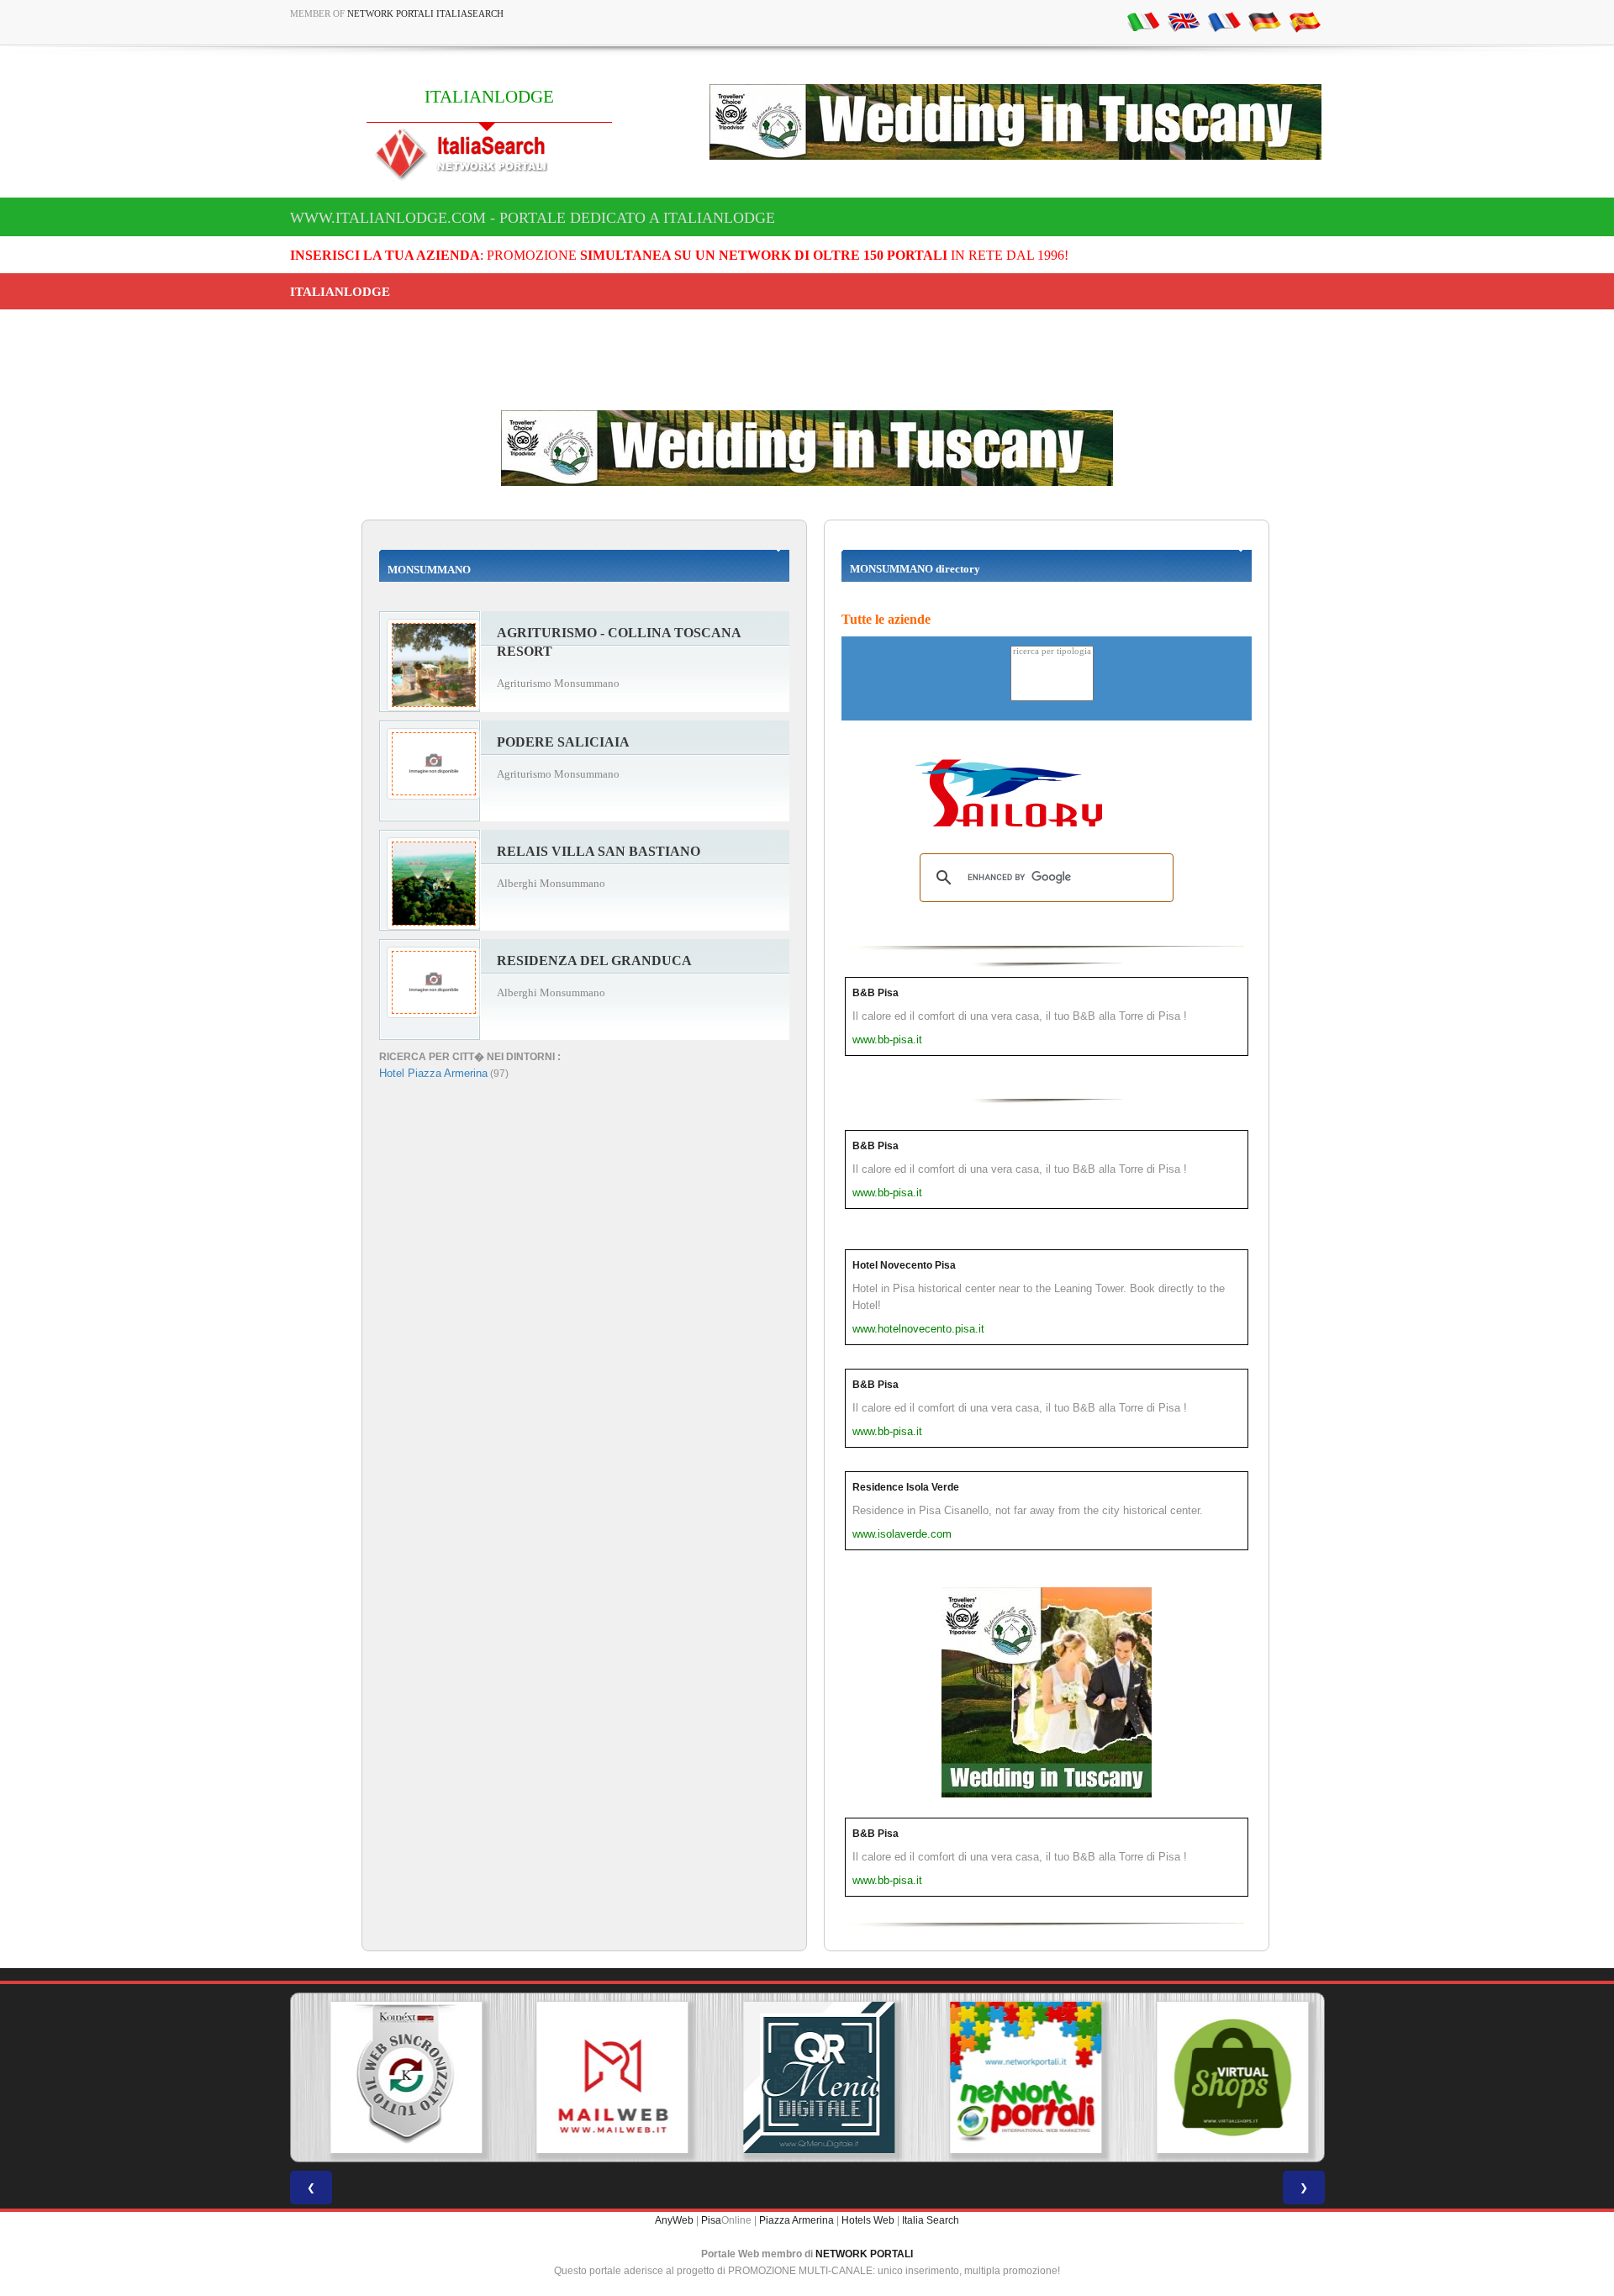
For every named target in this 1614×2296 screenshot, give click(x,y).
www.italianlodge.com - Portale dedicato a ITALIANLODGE (533, 218)
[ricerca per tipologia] (1052, 652)
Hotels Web (868, 2220)
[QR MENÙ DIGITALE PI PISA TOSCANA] (807, 2077)
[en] (1184, 21)
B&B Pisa (876, 993)
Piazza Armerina (796, 2220)
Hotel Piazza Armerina (433, 1073)
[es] (1305, 21)
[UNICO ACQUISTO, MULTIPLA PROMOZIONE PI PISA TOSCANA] (1014, 2077)
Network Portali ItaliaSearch (425, 13)
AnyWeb (674, 2220)
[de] (1264, 21)
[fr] (1224, 21)
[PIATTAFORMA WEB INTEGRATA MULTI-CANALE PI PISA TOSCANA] (393, 2077)
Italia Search (931, 2220)
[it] (1143, 21)
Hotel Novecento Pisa (904, 1265)
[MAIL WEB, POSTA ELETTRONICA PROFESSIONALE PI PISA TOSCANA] (600, 2077)
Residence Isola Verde (906, 1487)
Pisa (711, 2220)
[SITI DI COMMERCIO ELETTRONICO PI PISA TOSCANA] (1221, 2077)
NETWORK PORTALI (864, 2254)
